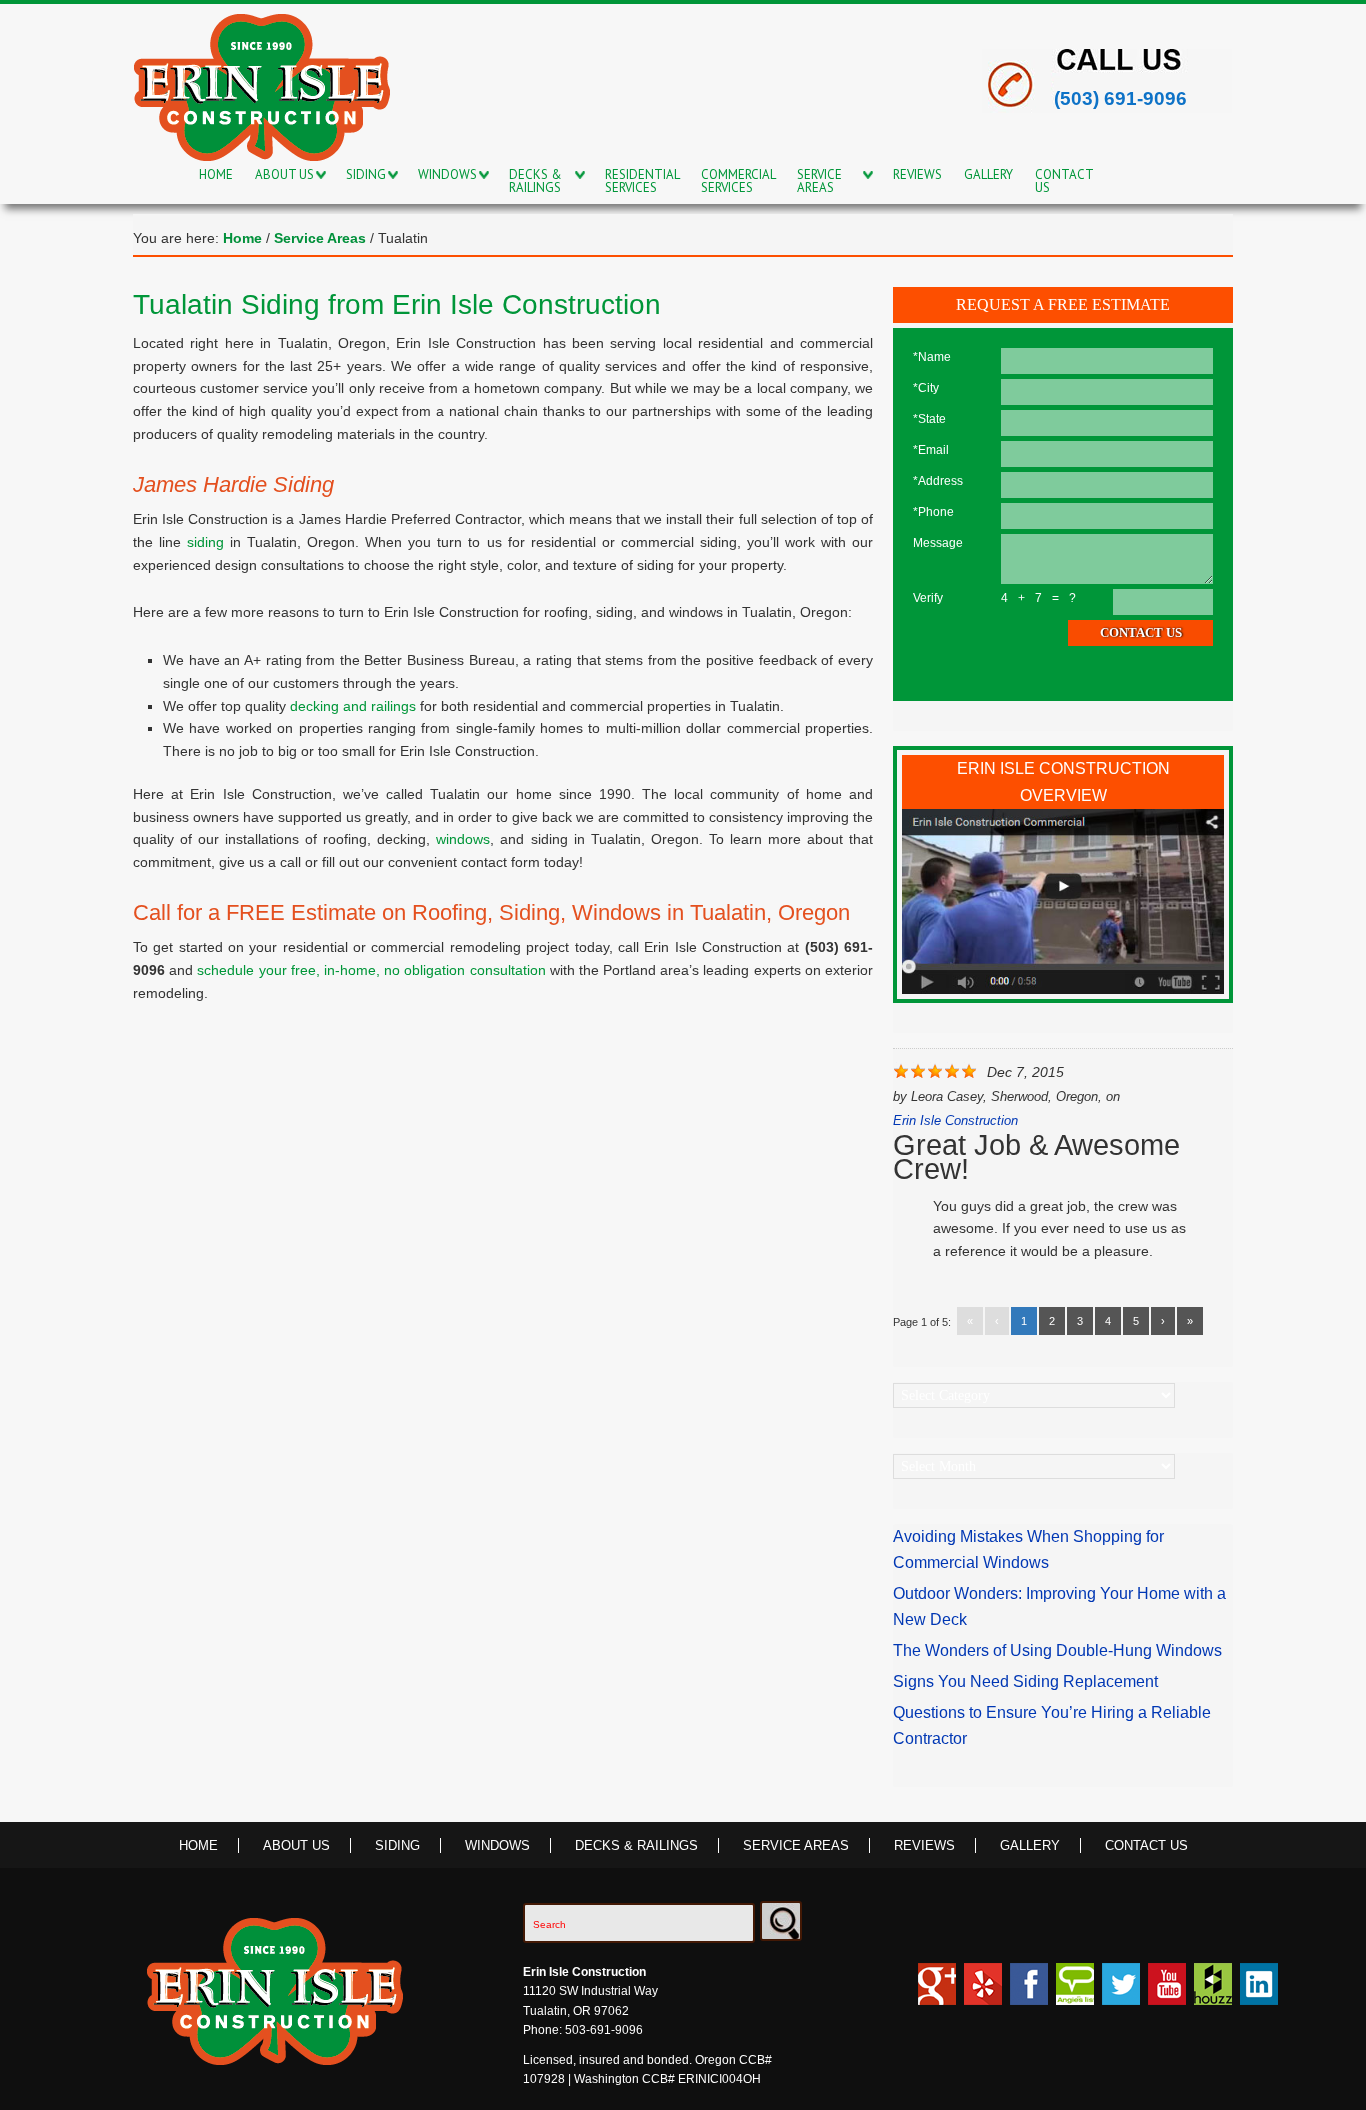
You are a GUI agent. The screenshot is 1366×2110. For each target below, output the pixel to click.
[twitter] (1121, 1993)
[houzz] (983, 1993)
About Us (296, 1845)
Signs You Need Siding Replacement (1025, 1681)
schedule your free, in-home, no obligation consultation (371, 970)
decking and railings (353, 706)
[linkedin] (1259, 1993)
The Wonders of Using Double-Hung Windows (1057, 1650)
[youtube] (1167, 1993)
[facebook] (1029, 1993)
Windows (497, 1845)
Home (198, 1845)
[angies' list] (1075, 1993)
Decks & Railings (636, 1845)
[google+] (937, 1993)
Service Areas (796, 1845)
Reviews (924, 1845)
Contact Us (1146, 1845)
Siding (397, 1845)
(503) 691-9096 (1120, 98)
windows (463, 839)
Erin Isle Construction (955, 1120)
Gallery (1030, 1845)
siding (205, 542)
